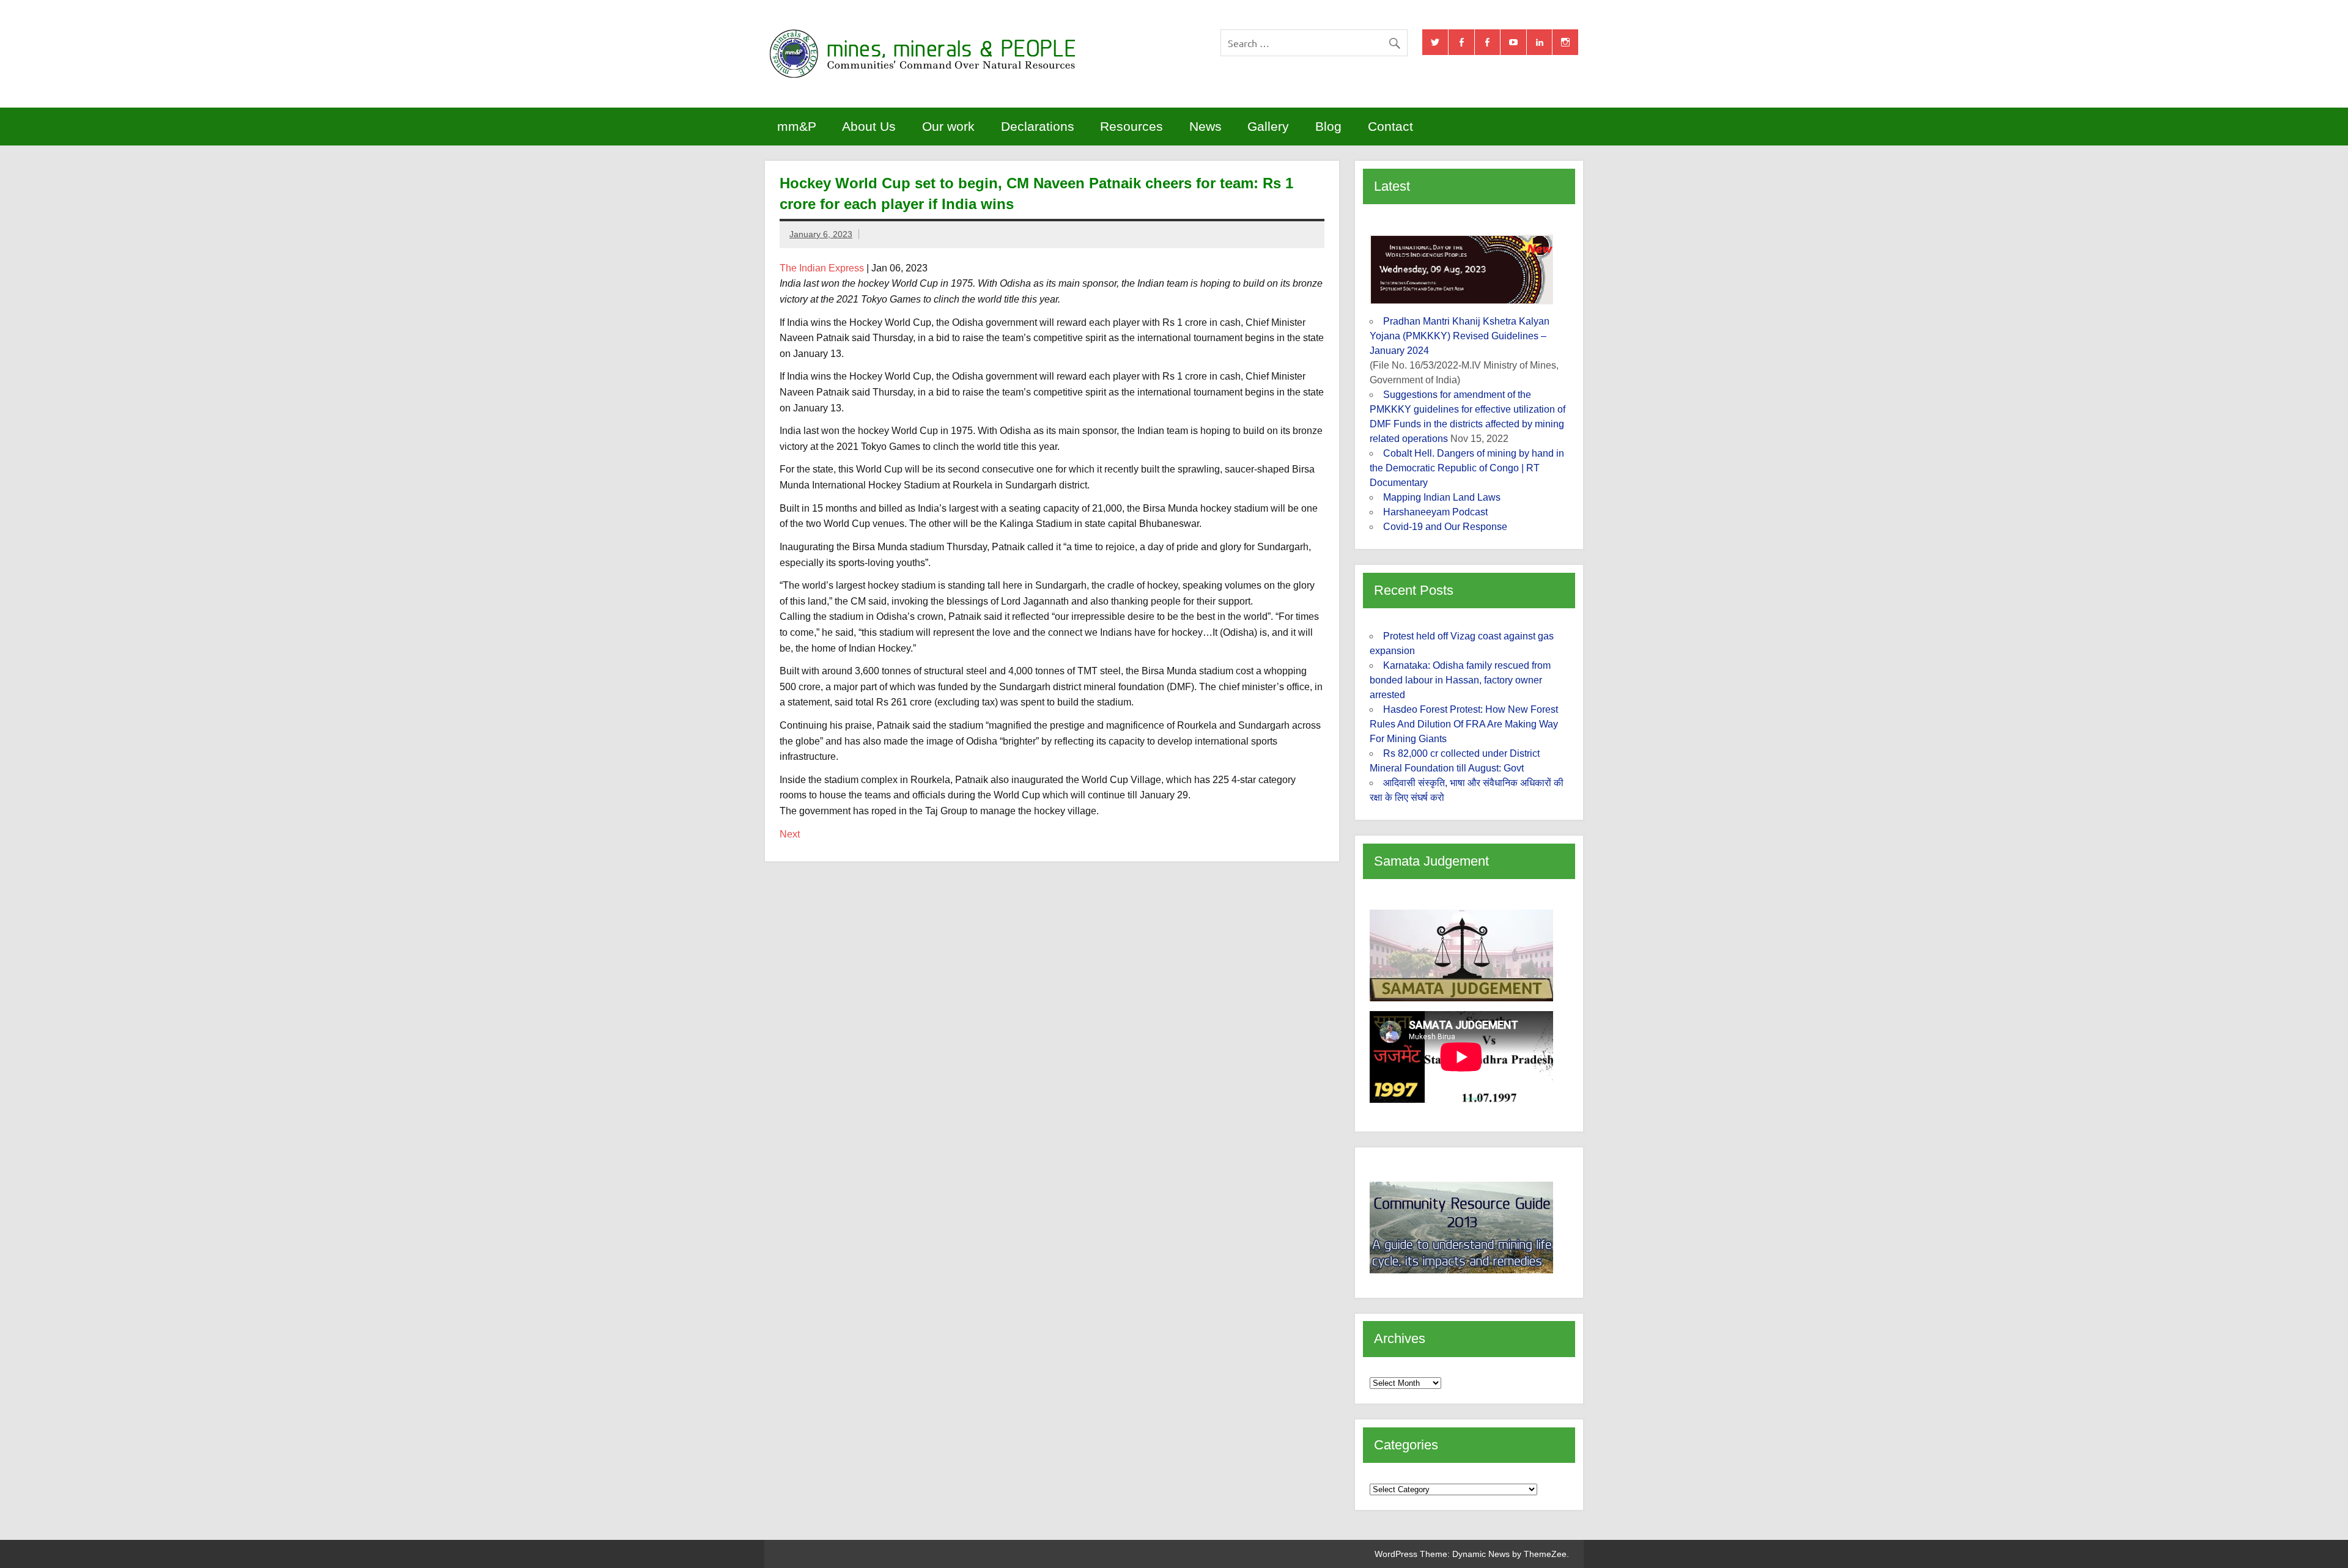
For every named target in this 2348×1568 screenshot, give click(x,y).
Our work (948, 126)
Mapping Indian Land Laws (1442, 497)
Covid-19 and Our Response (1445, 527)
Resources (1132, 126)
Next (790, 834)
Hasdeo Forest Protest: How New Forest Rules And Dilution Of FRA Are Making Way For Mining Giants (1464, 724)
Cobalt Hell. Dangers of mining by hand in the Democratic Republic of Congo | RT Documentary (1467, 468)
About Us (869, 126)
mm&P (797, 126)
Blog (1328, 126)
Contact (1390, 126)
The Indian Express (822, 268)
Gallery (1268, 126)
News (1205, 126)
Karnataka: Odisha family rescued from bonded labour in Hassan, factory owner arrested (1460, 680)
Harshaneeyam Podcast (1435, 512)
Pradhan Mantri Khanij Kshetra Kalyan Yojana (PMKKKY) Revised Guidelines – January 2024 (1460, 336)
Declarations (1038, 126)
